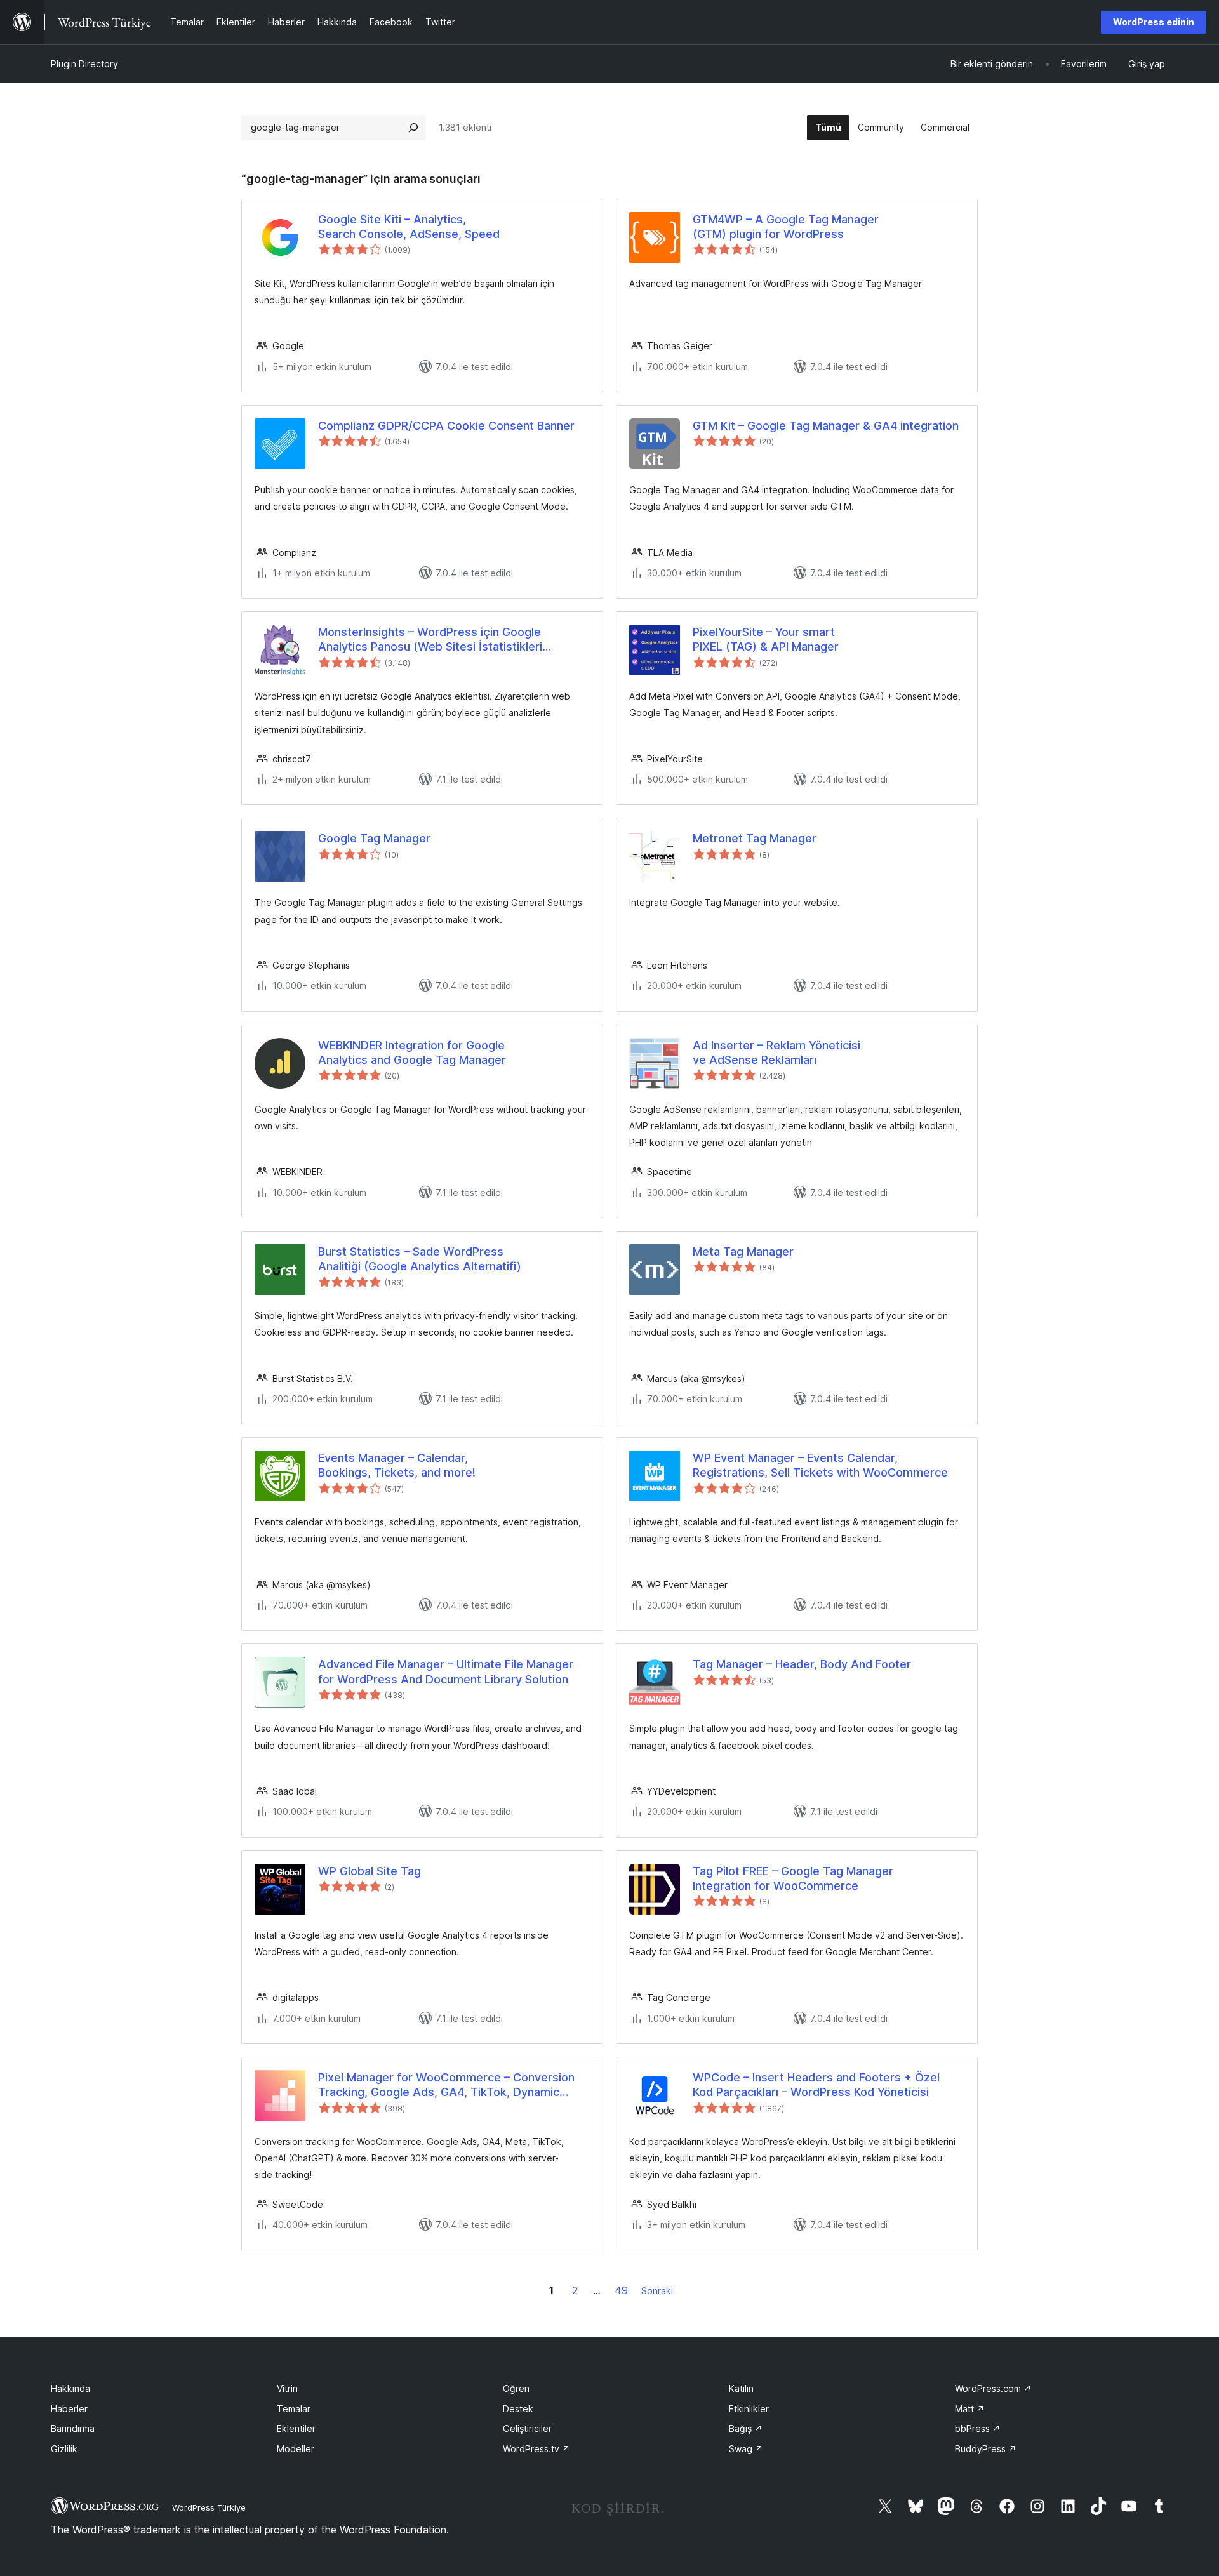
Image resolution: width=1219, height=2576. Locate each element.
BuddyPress (986, 2449)
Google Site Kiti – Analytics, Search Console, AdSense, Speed (409, 227)
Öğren (516, 2388)
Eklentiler (296, 2428)
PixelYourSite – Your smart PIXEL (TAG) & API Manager (766, 639)
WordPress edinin (1154, 22)
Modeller (296, 2449)
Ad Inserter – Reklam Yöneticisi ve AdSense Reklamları (776, 1052)
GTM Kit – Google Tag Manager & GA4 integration (826, 426)
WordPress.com (993, 2388)
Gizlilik (64, 2449)
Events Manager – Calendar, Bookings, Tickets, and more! (397, 1465)
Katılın (741, 2388)
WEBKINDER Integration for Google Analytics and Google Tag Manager (412, 1052)
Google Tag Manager (374, 838)
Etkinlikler (749, 2409)
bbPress (978, 2428)
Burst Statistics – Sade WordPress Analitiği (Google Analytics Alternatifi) (420, 1259)
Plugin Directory (84, 64)
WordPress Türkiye (209, 2507)
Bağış (746, 2428)
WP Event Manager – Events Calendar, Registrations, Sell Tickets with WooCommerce (820, 1465)
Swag (746, 2449)
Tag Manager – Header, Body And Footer (802, 1664)
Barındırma (73, 2428)
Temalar (294, 2409)
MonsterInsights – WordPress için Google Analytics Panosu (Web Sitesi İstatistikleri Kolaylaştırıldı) (430, 640)
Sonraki (657, 2291)
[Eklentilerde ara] (413, 128)
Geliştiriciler (527, 2428)
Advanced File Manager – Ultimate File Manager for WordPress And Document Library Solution (446, 1671)
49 (621, 2290)
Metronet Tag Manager (755, 838)
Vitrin (287, 2388)
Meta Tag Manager (743, 1251)
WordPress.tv (536, 2449)
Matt (970, 2409)
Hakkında (70, 2388)
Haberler (69, 2409)
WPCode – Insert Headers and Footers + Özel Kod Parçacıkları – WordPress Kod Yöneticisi (816, 2085)
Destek (518, 2409)
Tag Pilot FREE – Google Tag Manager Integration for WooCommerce (793, 1878)
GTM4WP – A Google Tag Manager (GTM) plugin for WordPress (786, 227)
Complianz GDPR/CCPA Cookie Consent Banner (446, 426)
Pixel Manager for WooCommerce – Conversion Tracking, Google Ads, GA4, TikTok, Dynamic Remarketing (446, 2085)
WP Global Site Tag (370, 1871)
